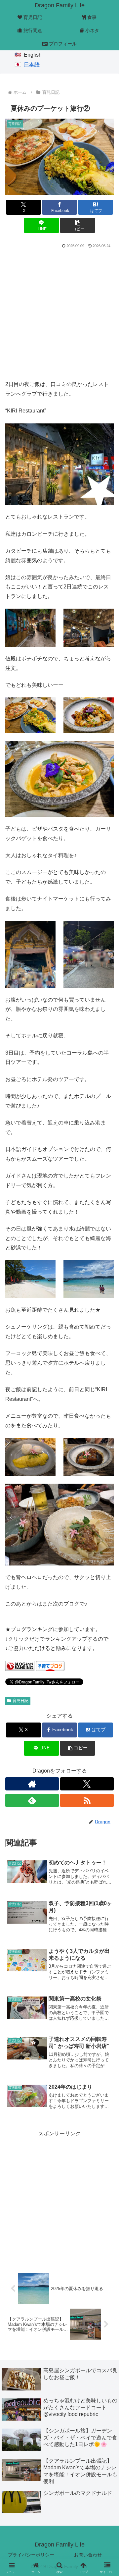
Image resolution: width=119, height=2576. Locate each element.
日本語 (32, 64)
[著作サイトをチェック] (32, 1784)
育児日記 (20, 1701)
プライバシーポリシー (31, 2555)
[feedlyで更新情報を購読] (32, 1800)
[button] (78, 225)
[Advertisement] (59, 313)
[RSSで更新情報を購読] (87, 1800)
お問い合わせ (88, 2555)
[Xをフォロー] (87, 1784)
